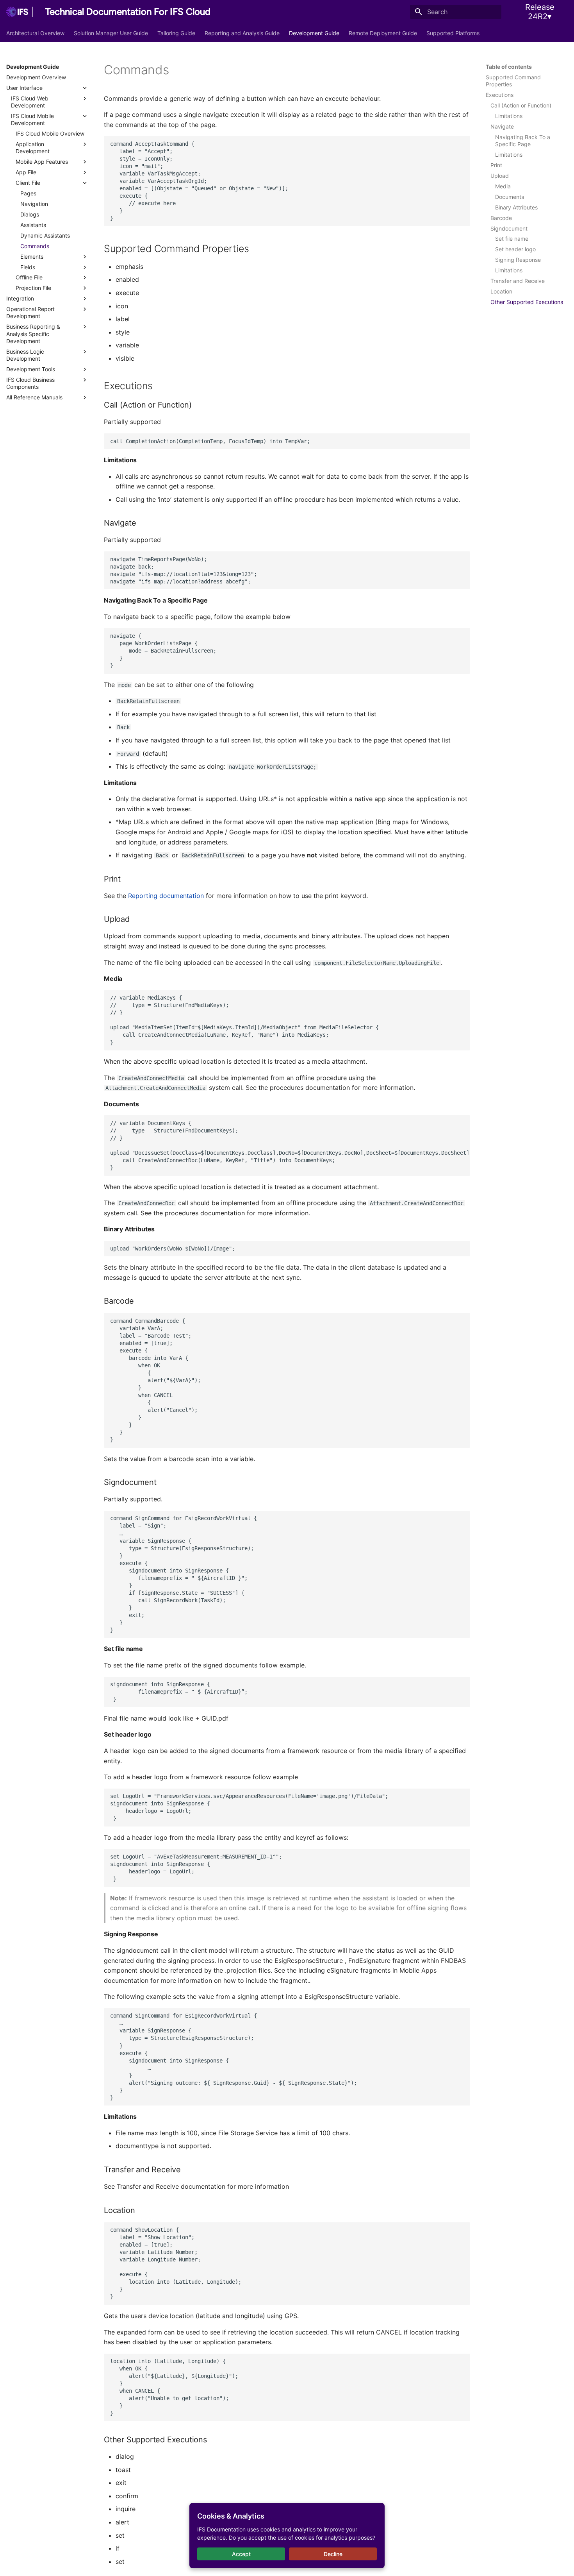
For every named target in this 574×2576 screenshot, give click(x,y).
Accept (241, 2554)
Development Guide (314, 33)
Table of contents (509, 67)
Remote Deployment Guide (383, 33)
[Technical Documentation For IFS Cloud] (20, 12)
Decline (333, 2554)
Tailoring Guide (176, 33)
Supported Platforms (453, 33)
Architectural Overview (35, 33)
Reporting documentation (166, 896)
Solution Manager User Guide (111, 33)
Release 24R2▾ (540, 12)
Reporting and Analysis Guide (242, 33)
